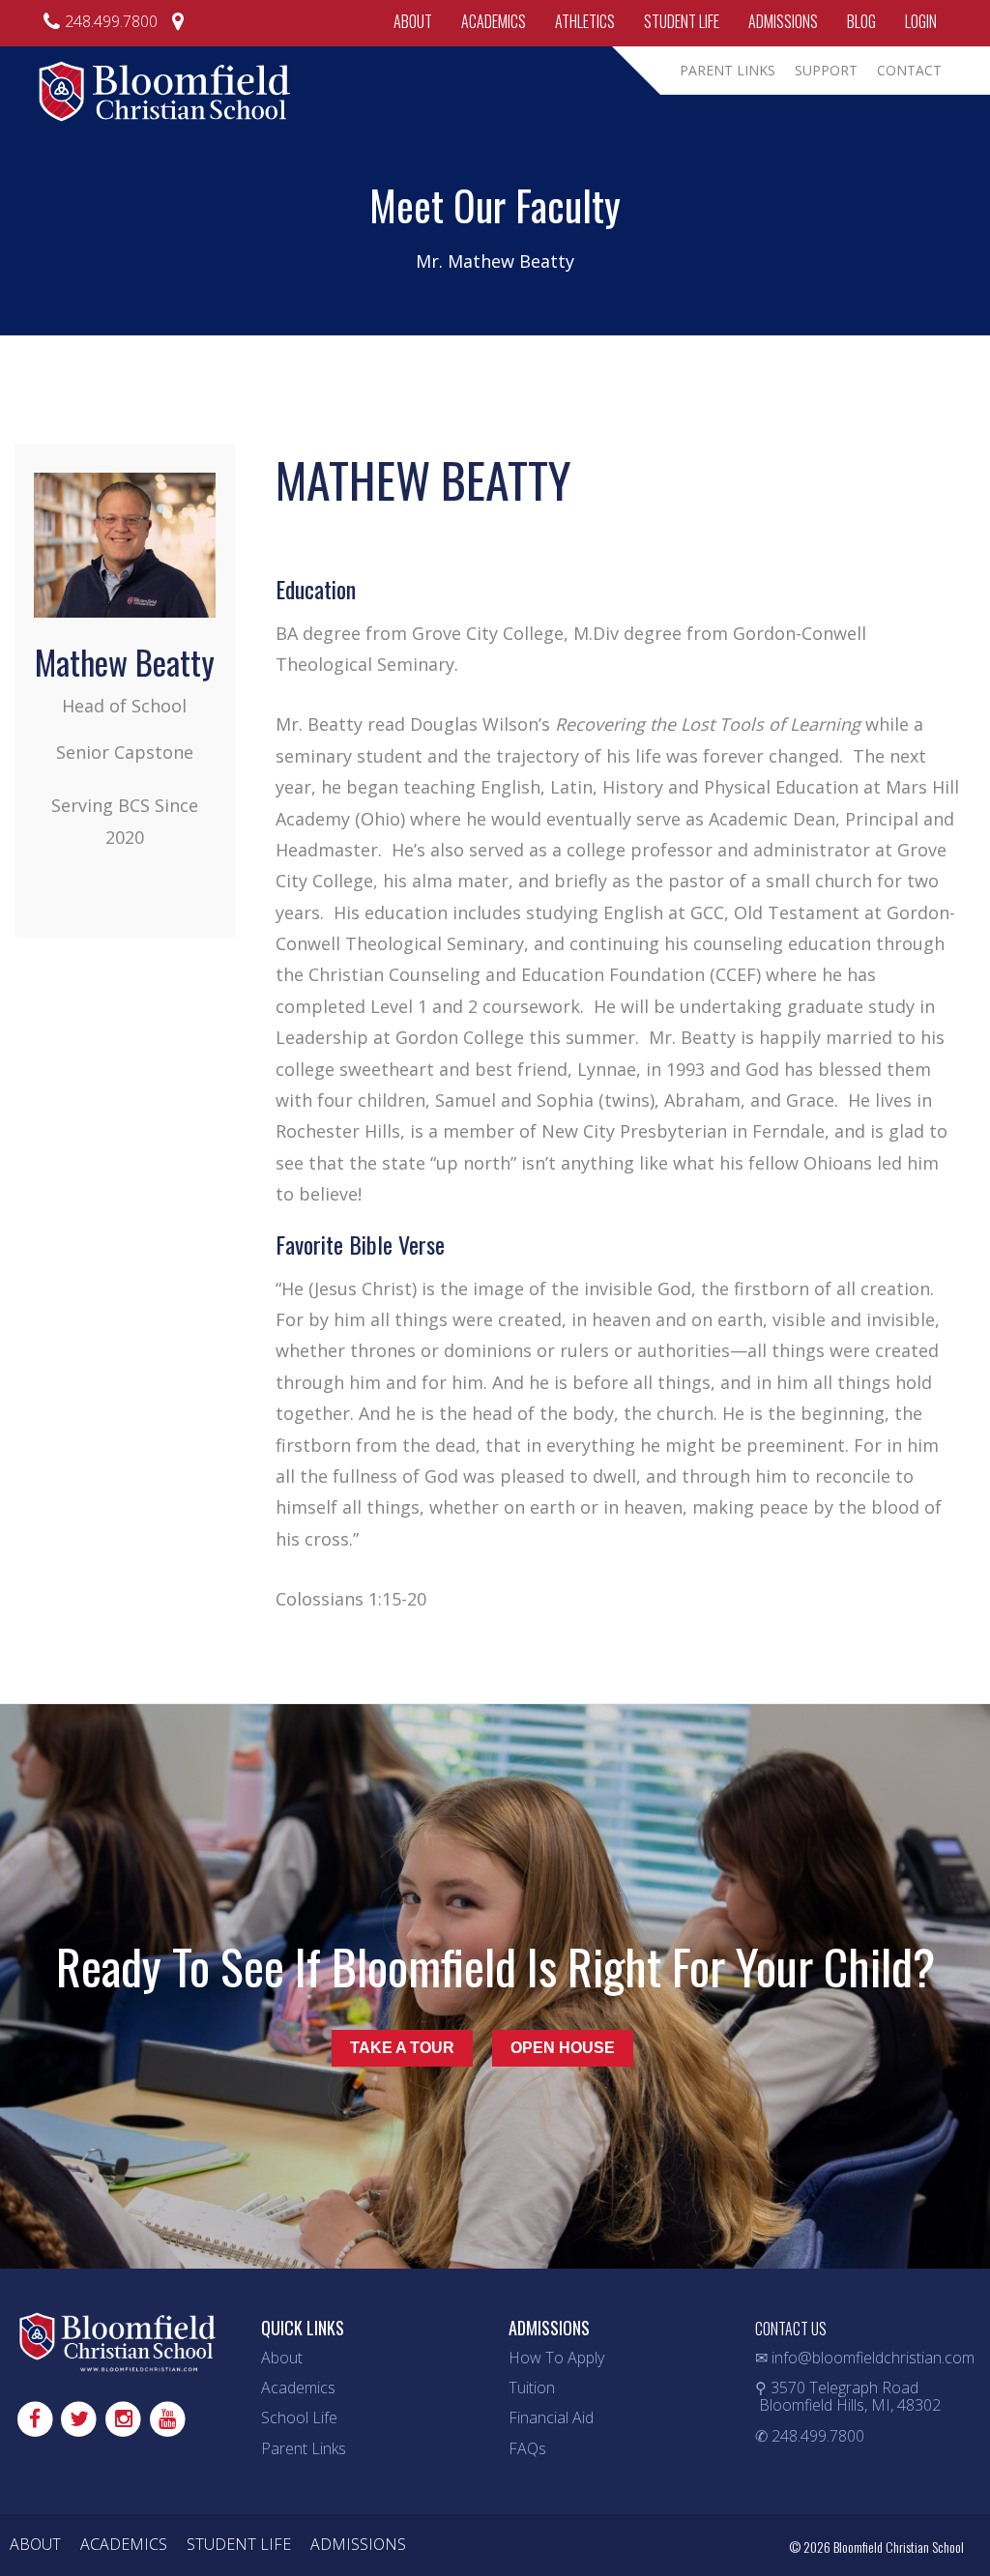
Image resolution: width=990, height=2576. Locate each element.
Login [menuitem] (921, 21)
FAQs (527, 2448)
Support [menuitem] (826, 70)
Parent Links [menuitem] (728, 70)
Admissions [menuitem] (783, 21)
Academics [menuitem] (494, 21)
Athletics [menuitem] (585, 21)
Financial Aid (551, 2417)
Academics (298, 2388)
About (282, 2358)
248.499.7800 (111, 21)
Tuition (532, 2388)
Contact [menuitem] (909, 70)
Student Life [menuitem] (682, 21)
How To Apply (556, 2358)
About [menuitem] (413, 21)
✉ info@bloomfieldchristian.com (865, 2358)
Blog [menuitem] (861, 21)
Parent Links (304, 2448)
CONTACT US (791, 2329)
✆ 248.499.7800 (810, 2436)
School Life (299, 2417)
